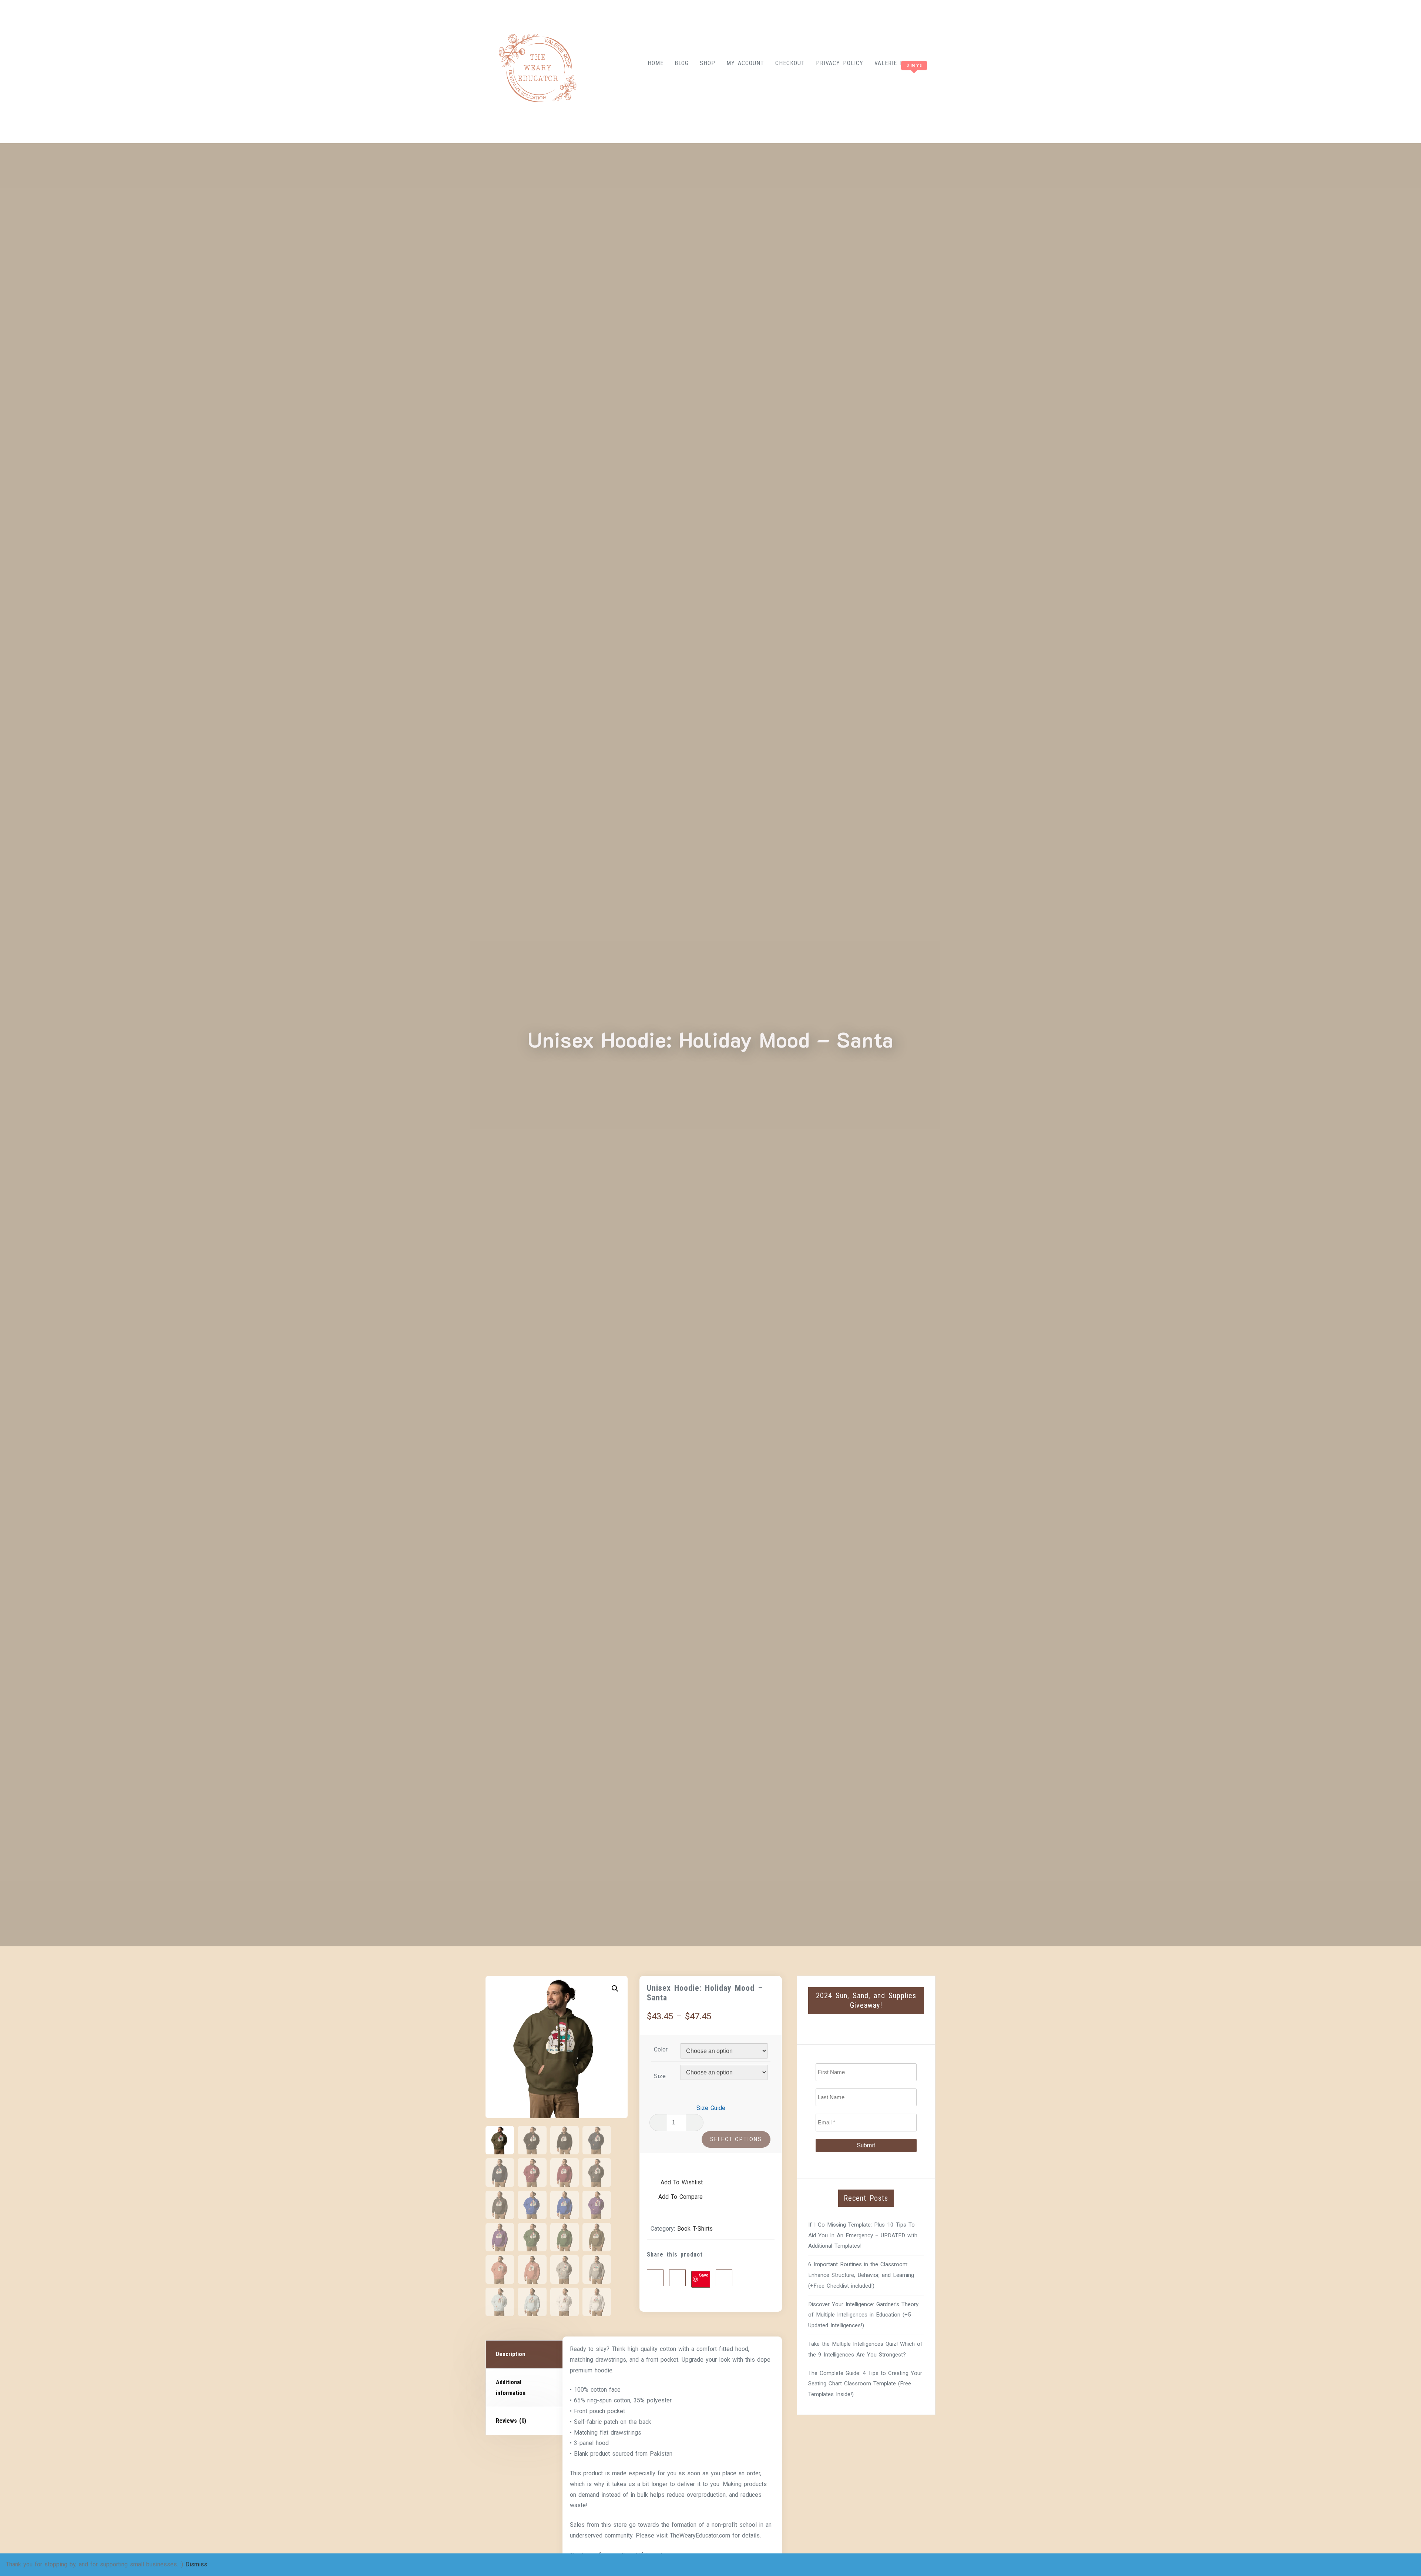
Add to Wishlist (681, 2182)
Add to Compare (681, 2197)
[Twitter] (677, 2278)
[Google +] (724, 2278)
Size (660, 2076)
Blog (682, 63)
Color (661, 2049)
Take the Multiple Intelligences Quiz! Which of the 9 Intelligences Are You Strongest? (865, 2349)
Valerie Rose (894, 63)
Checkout (790, 63)
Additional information (511, 2388)
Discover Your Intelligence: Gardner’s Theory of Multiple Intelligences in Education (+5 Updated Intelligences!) (863, 2315)
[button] (615, 1989)
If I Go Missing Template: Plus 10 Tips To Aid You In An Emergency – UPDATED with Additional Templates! (863, 2235)
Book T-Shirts (695, 2229)
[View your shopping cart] (901, 80)
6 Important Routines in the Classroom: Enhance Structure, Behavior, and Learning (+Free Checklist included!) (861, 2275)
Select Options (736, 2139)
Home (656, 63)
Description (510, 2354)
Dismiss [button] (196, 2564)
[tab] (525, 2355)
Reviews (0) (511, 2421)
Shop (708, 63)
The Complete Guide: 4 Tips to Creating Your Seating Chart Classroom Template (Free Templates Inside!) (865, 2384)
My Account (745, 63)
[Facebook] (655, 2278)
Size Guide (711, 2108)
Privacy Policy (840, 63)
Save (704, 2275)
